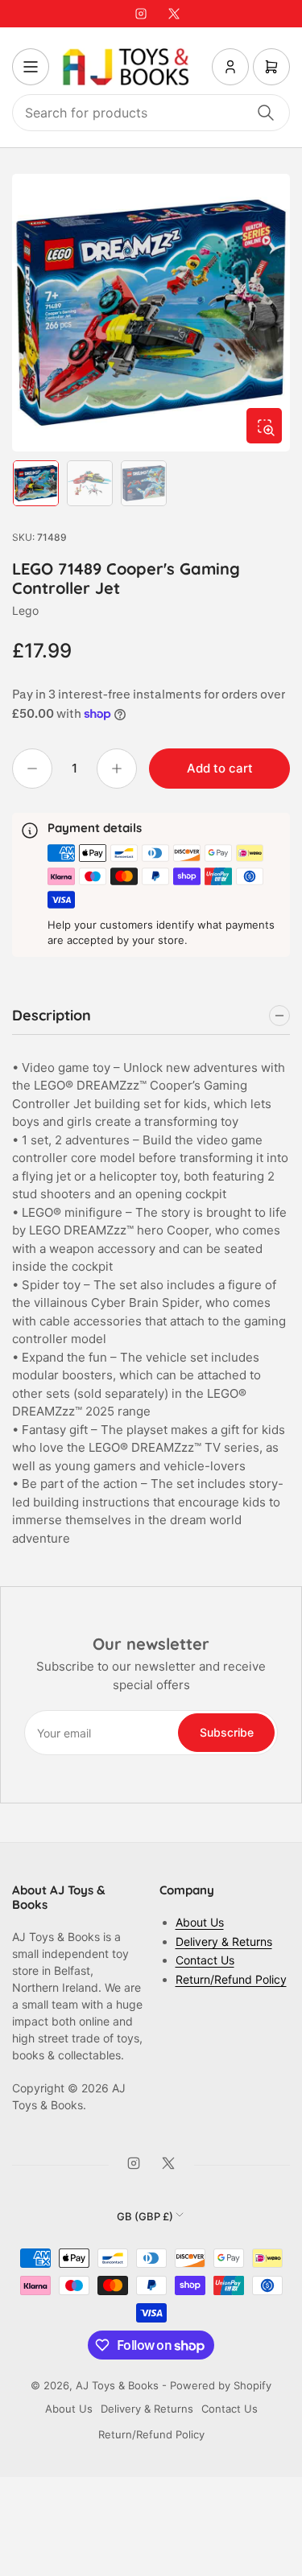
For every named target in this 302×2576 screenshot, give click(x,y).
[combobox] (151, 113)
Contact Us (205, 1960)
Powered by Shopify (221, 2385)
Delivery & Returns (224, 1941)
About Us (200, 1922)
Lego (25, 610)
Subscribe (227, 1732)
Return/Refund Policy (231, 1979)
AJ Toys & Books (117, 2385)
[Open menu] (31, 67)
